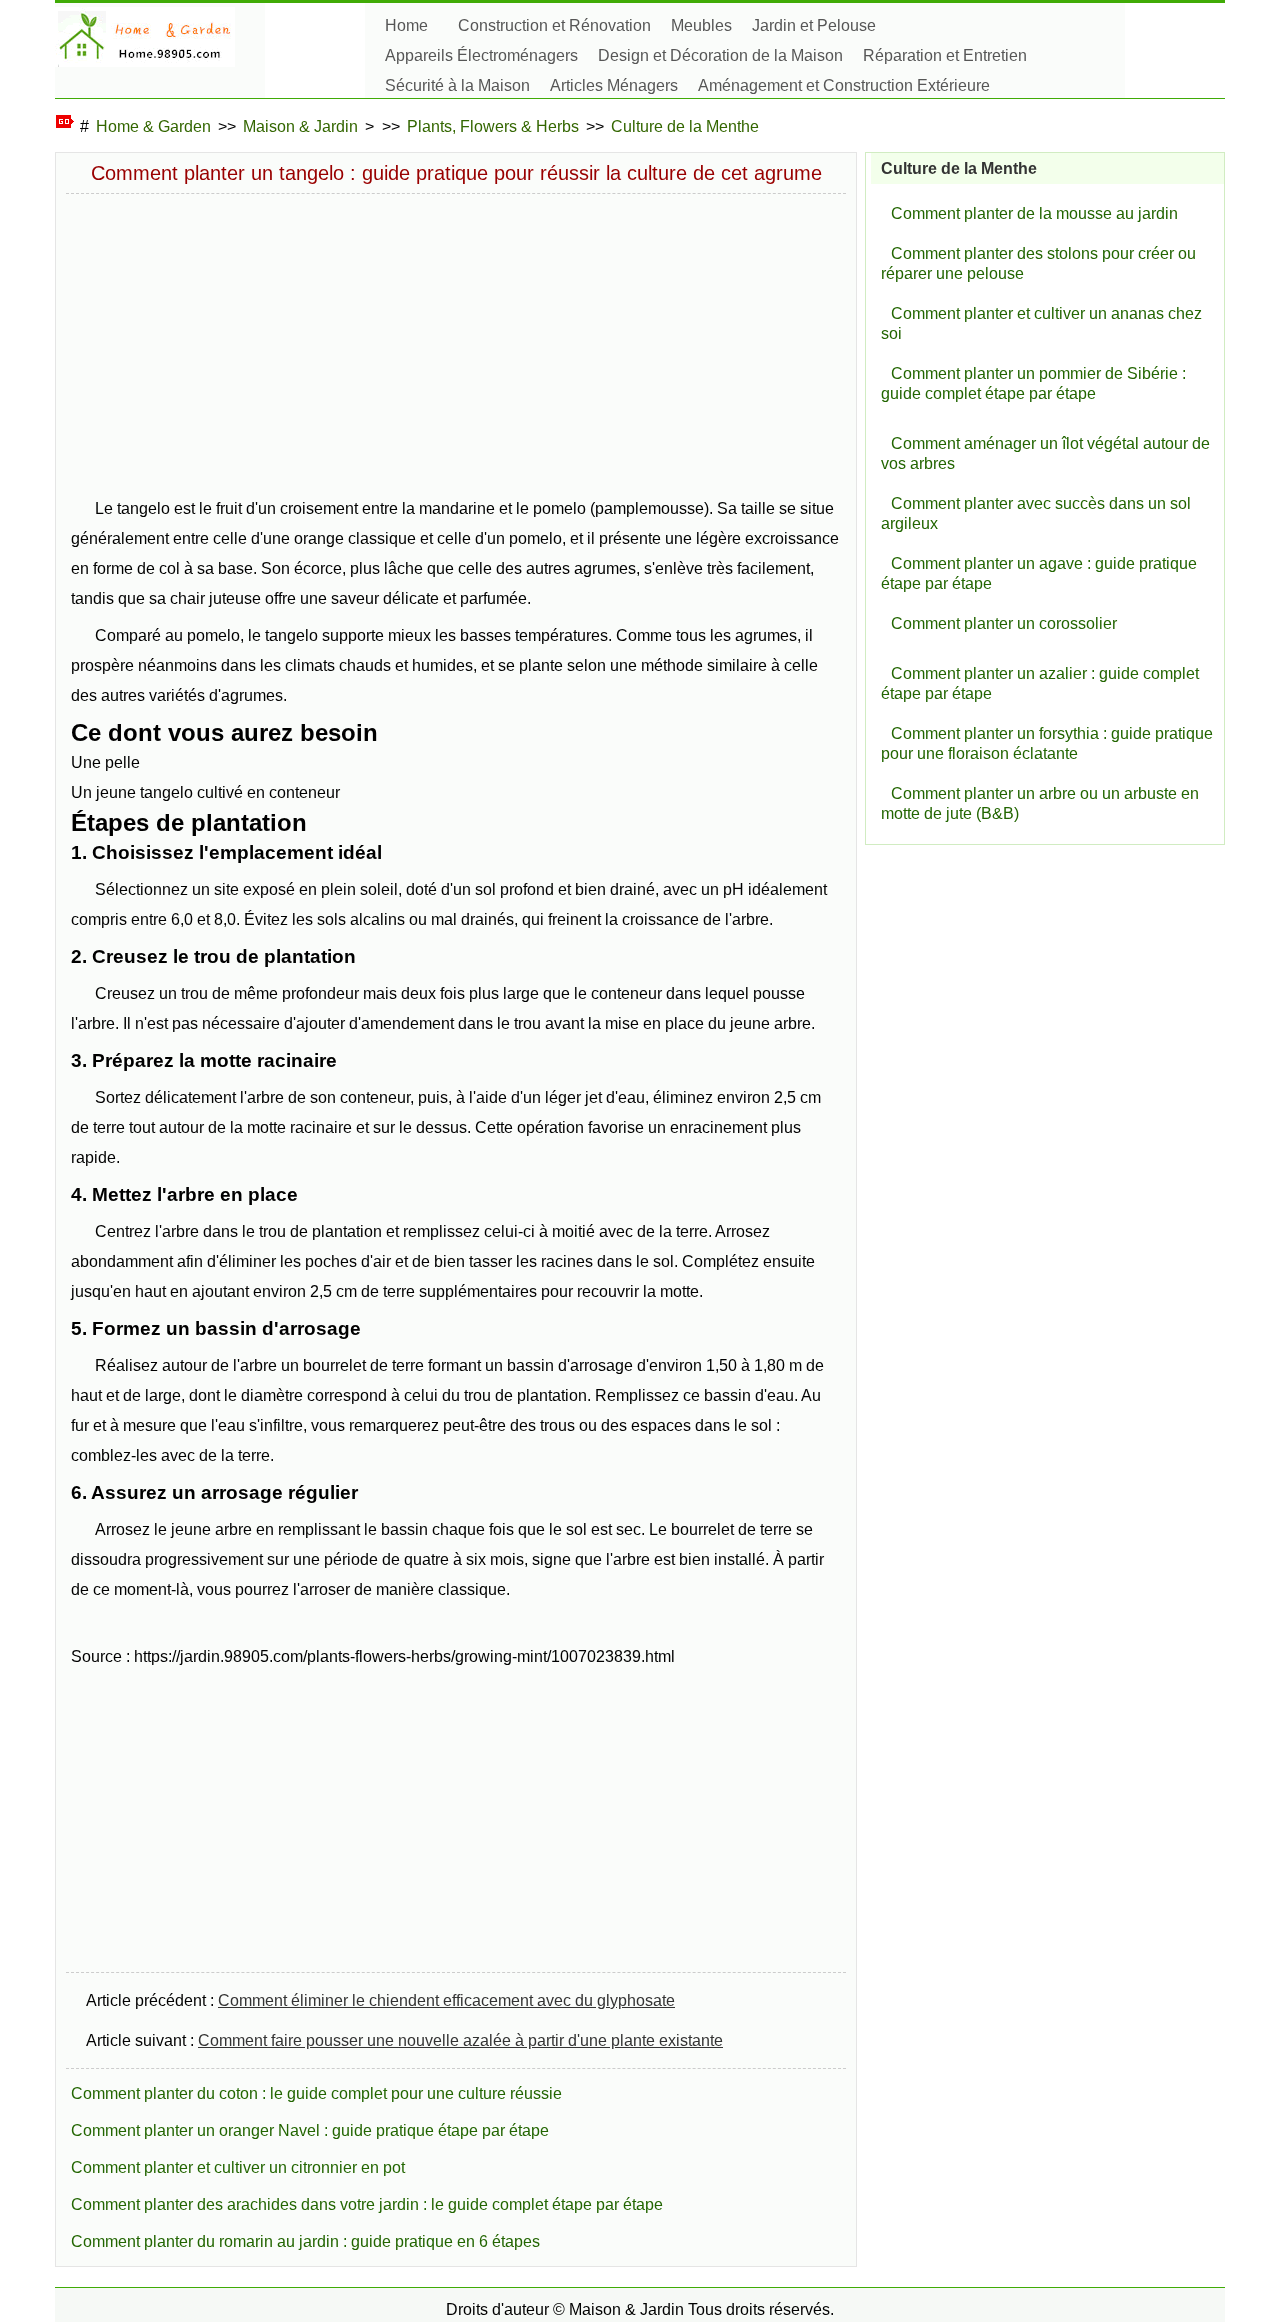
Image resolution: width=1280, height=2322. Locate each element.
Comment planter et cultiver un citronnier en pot (238, 2167)
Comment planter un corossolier (1004, 623)
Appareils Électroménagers (481, 55)
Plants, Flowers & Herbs (493, 126)
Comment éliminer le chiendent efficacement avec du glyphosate (446, 2000)
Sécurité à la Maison (457, 85)
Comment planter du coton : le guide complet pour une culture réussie (316, 2093)
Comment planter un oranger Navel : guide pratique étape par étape (310, 2130)
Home (406, 25)
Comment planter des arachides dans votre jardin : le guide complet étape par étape (367, 2204)
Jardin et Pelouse (814, 25)
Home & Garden (153, 126)
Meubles (701, 25)
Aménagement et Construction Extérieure (844, 85)
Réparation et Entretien (945, 55)
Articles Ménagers (614, 85)
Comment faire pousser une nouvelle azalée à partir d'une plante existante (460, 2040)
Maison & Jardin (300, 126)
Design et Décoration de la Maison (720, 55)
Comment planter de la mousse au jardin (1034, 213)
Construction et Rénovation (554, 25)
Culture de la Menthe (685, 126)
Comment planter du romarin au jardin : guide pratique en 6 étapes (305, 2241)
